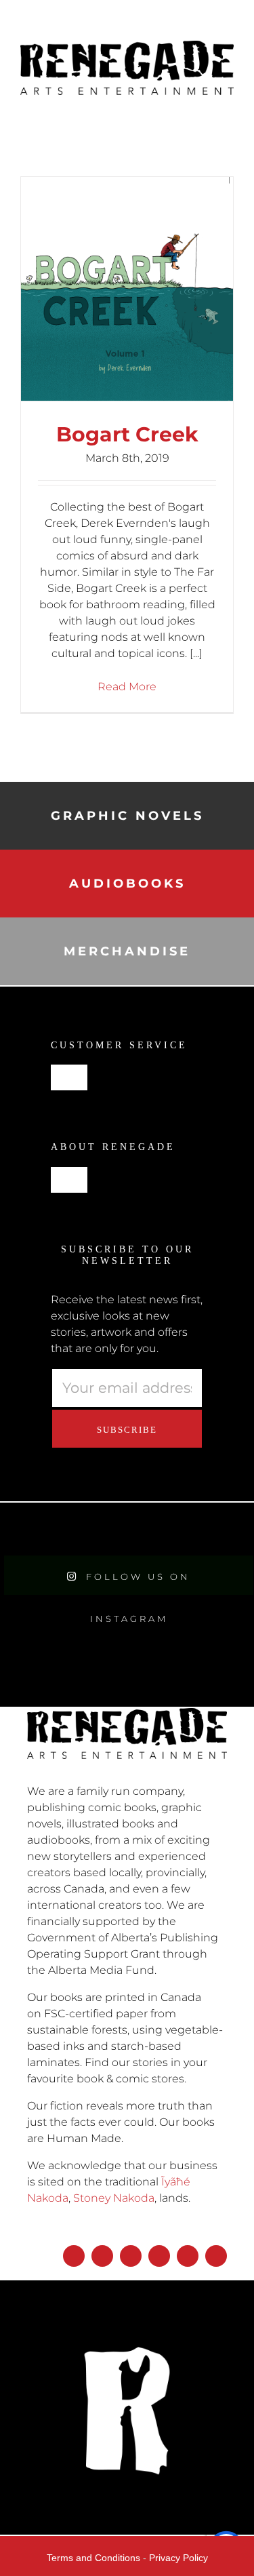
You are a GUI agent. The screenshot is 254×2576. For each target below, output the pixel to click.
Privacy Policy (178, 2558)
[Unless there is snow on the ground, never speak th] (159, 1529)
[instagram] (102, 2256)
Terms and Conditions (93, 2558)
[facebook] (74, 2256)
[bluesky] (131, 2256)
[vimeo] (216, 2256)
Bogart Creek (127, 434)
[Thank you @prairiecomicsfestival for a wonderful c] (222, 1529)
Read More (127, 687)
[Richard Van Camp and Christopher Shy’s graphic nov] (96, 1529)
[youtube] (159, 2256)
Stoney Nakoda (114, 2198)
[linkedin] (188, 2256)
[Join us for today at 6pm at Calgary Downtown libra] (32, 1529)
